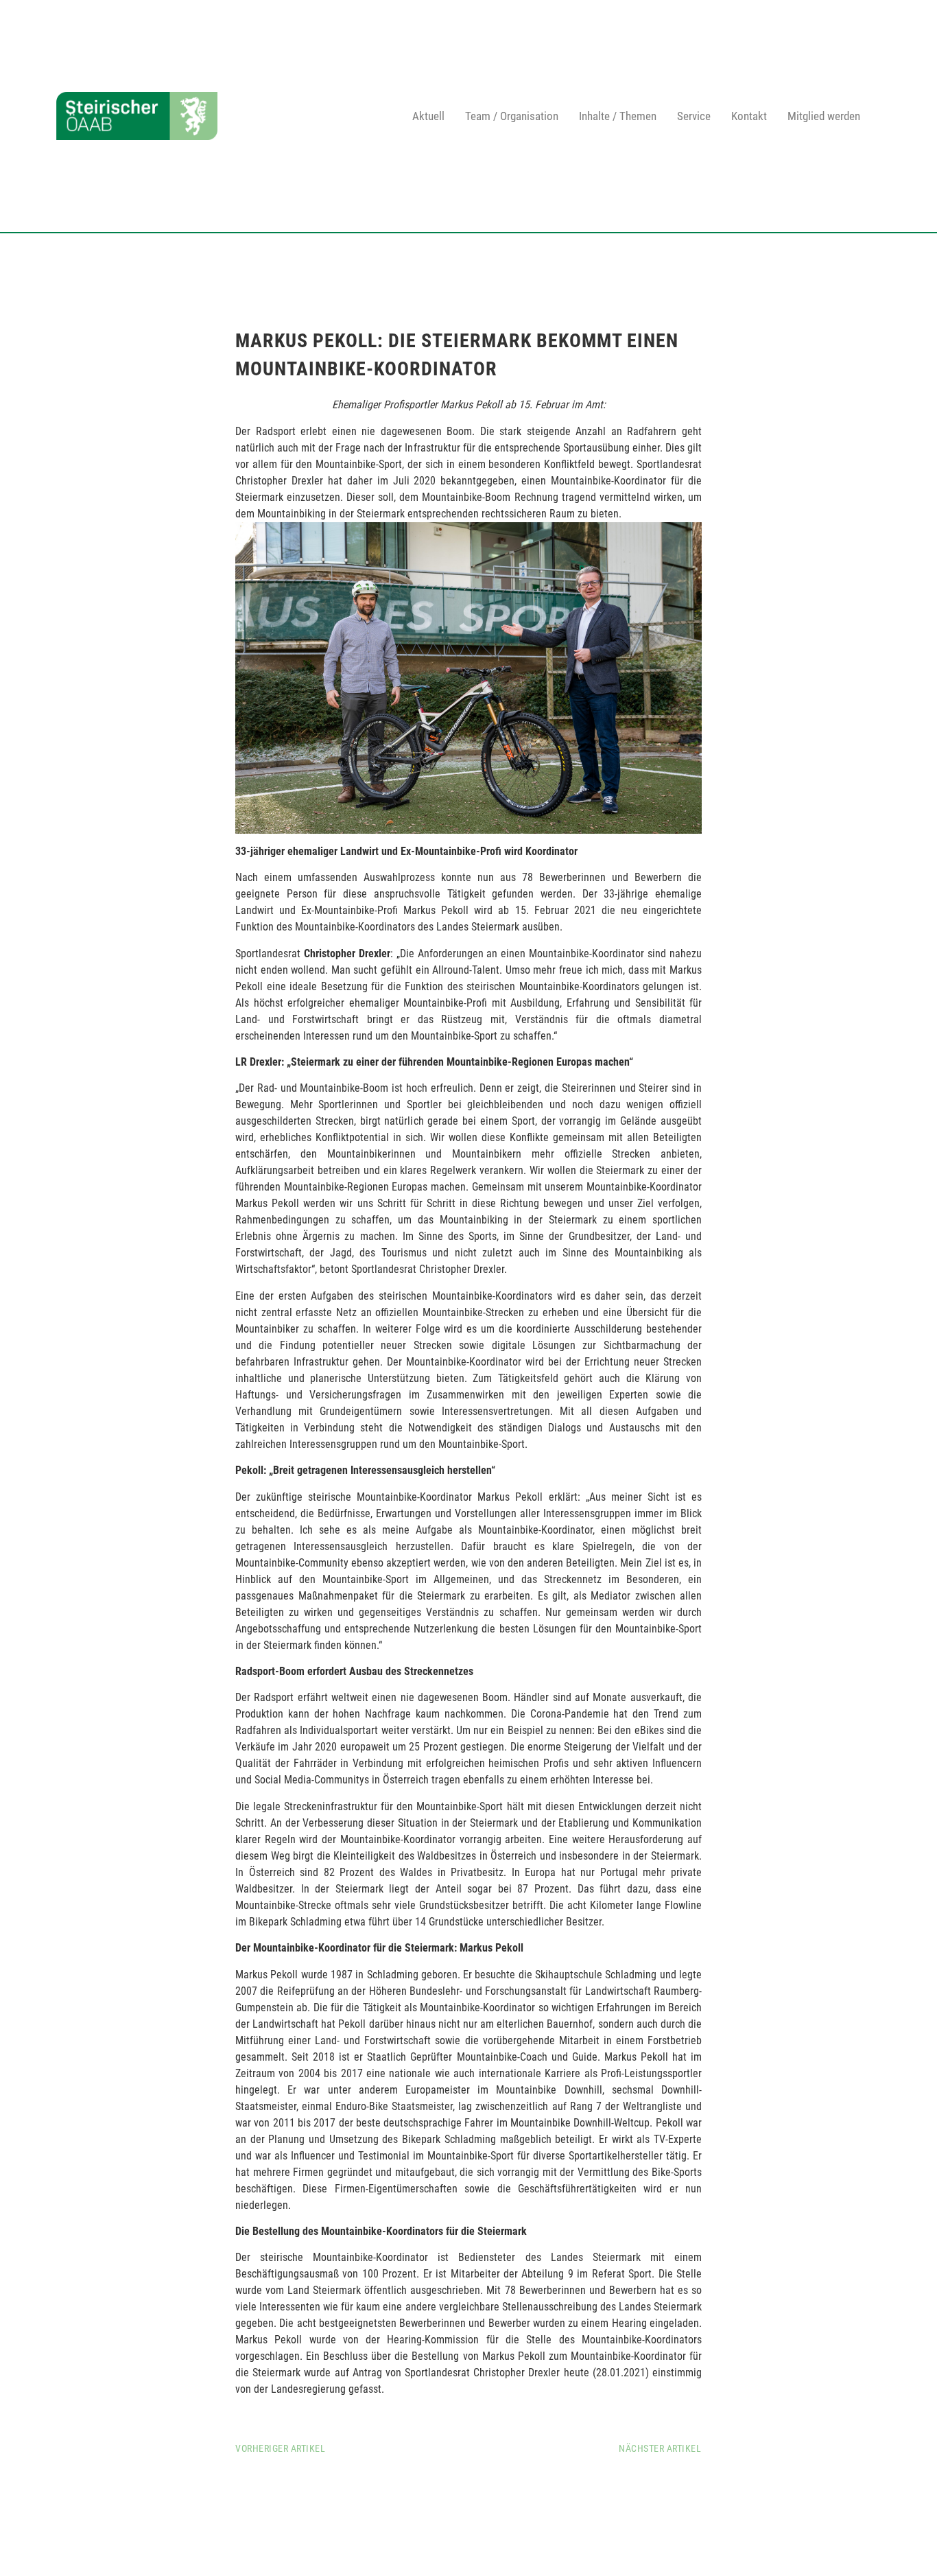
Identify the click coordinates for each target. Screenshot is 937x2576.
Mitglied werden (824, 116)
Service (694, 116)
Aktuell (428, 116)
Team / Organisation (512, 116)
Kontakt (749, 116)
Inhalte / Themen (618, 116)
